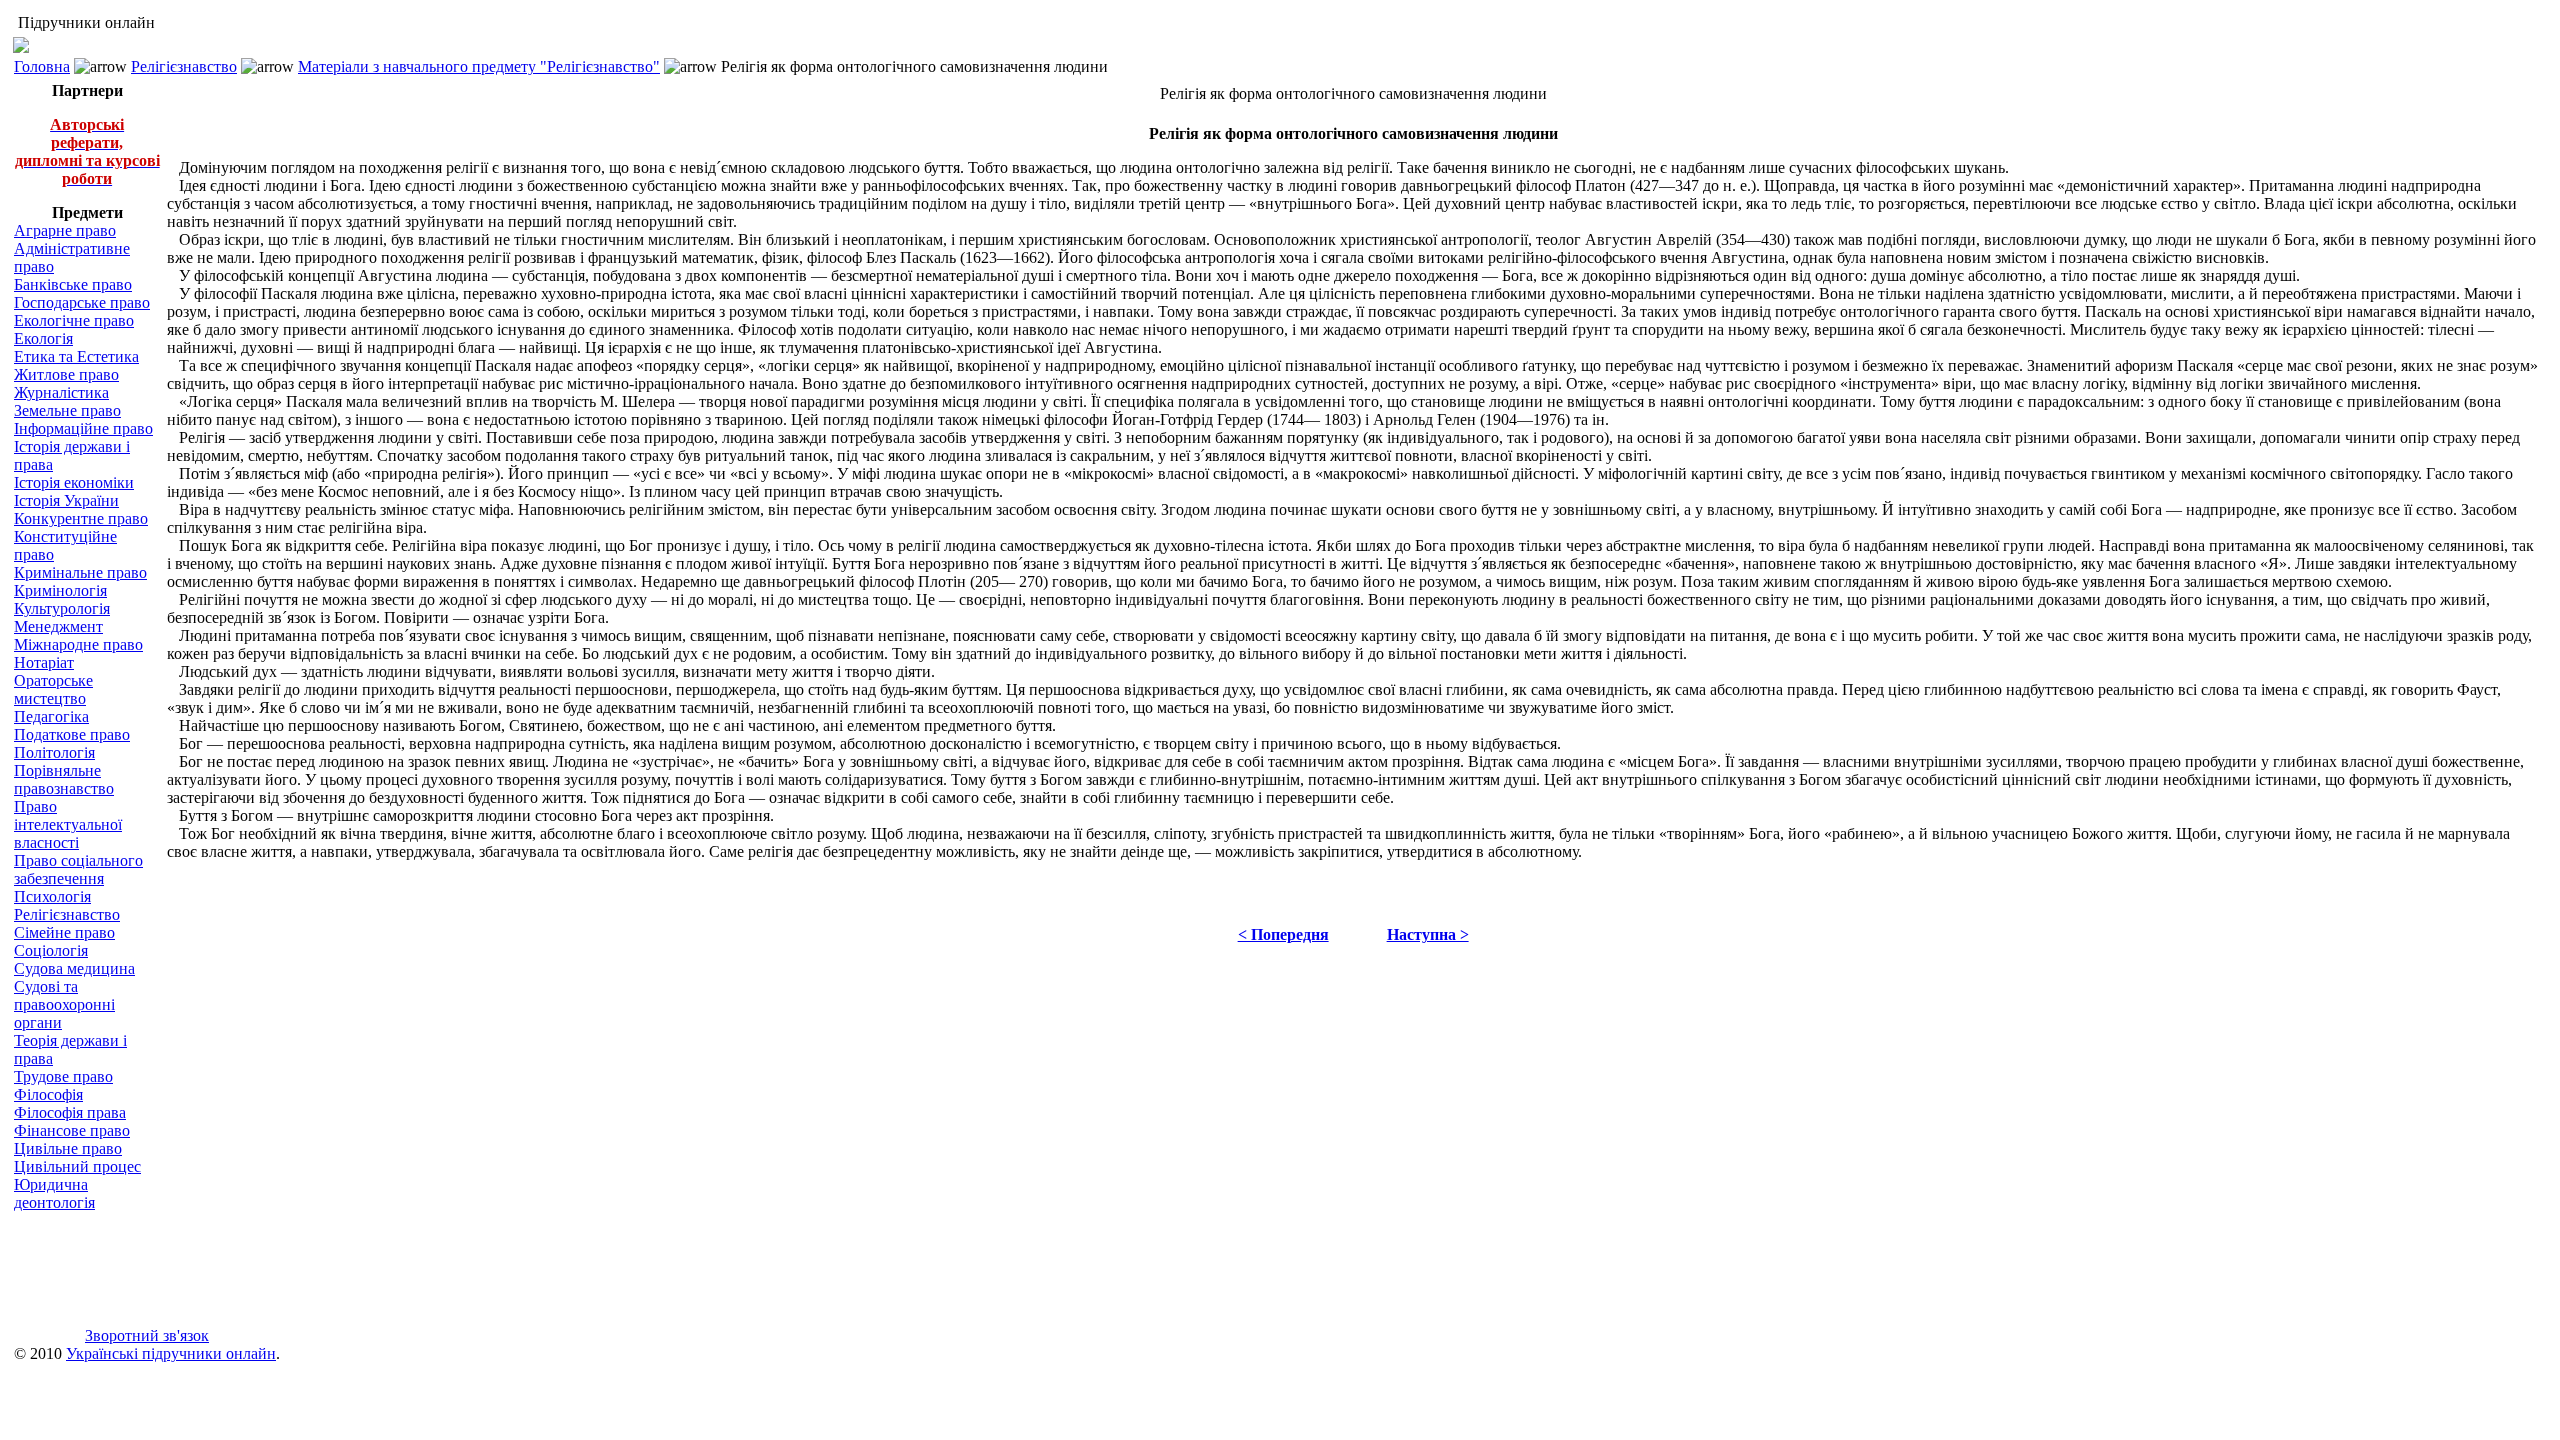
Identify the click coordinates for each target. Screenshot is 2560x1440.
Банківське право (73, 284)
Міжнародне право (78, 644)
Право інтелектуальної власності (68, 824)
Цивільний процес (77, 1166)
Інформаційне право (83, 428)
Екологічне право (74, 320)
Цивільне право (68, 1148)
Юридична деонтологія (54, 1193)
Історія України (66, 500)
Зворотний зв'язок (147, 1335)
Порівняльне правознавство (64, 779)
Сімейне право (64, 932)
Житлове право (66, 374)
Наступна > (1428, 934)
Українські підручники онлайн (171, 1353)
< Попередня (1283, 934)
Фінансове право (72, 1130)
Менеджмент (58, 626)
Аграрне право (65, 230)
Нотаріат (44, 662)
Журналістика (61, 392)
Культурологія (62, 608)
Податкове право (72, 734)
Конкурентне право (81, 518)
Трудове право (63, 1076)
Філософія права (70, 1112)
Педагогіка (51, 716)
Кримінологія (60, 590)
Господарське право (82, 302)
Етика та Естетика (76, 356)
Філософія (48, 1094)
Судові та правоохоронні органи (64, 1004)
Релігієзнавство (184, 66)
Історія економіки (74, 482)
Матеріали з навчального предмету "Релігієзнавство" (479, 66)
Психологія (52, 896)
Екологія (43, 338)
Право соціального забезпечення (78, 869)
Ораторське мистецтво (53, 689)
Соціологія (51, 950)
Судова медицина (74, 968)
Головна (42, 66)
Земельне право (67, 410)
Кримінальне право (80, 572)
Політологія (54, 752)
